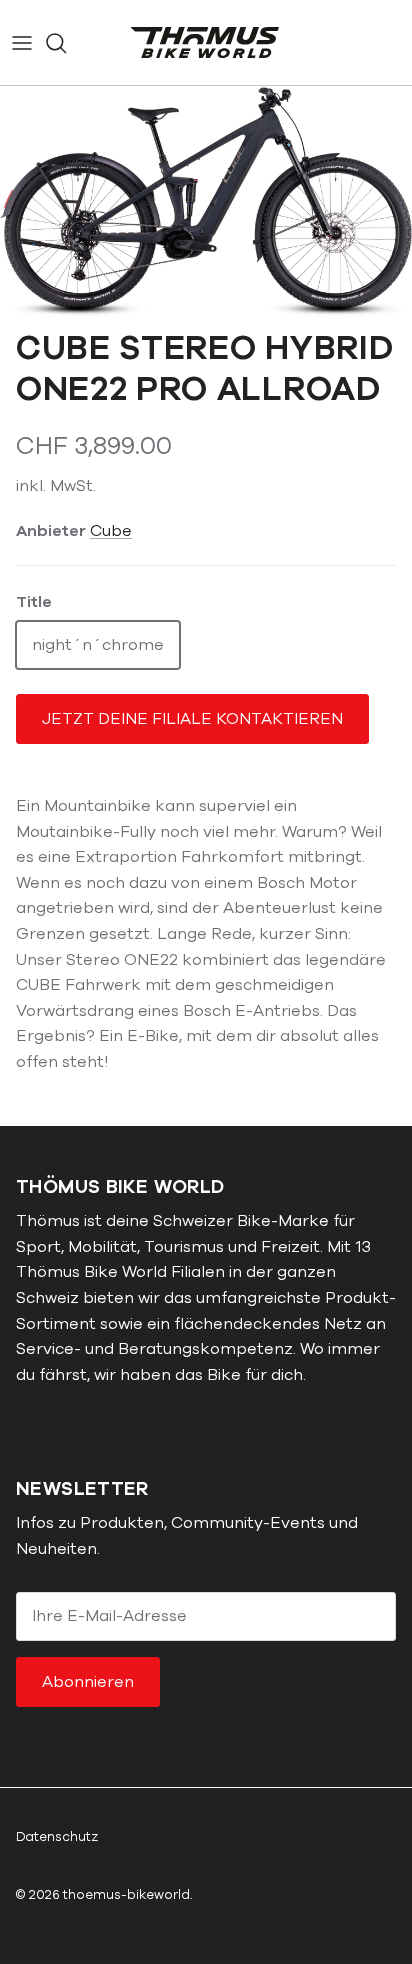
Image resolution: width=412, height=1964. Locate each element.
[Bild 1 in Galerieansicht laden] (206, 202)
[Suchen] (66, 43)
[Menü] (22, 43)
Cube (111, 531)
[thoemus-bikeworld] (206, 42)
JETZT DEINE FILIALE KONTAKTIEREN (192, 719)
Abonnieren (88, 1682)
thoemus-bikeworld (126, 1895)
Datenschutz (57, 1837)
